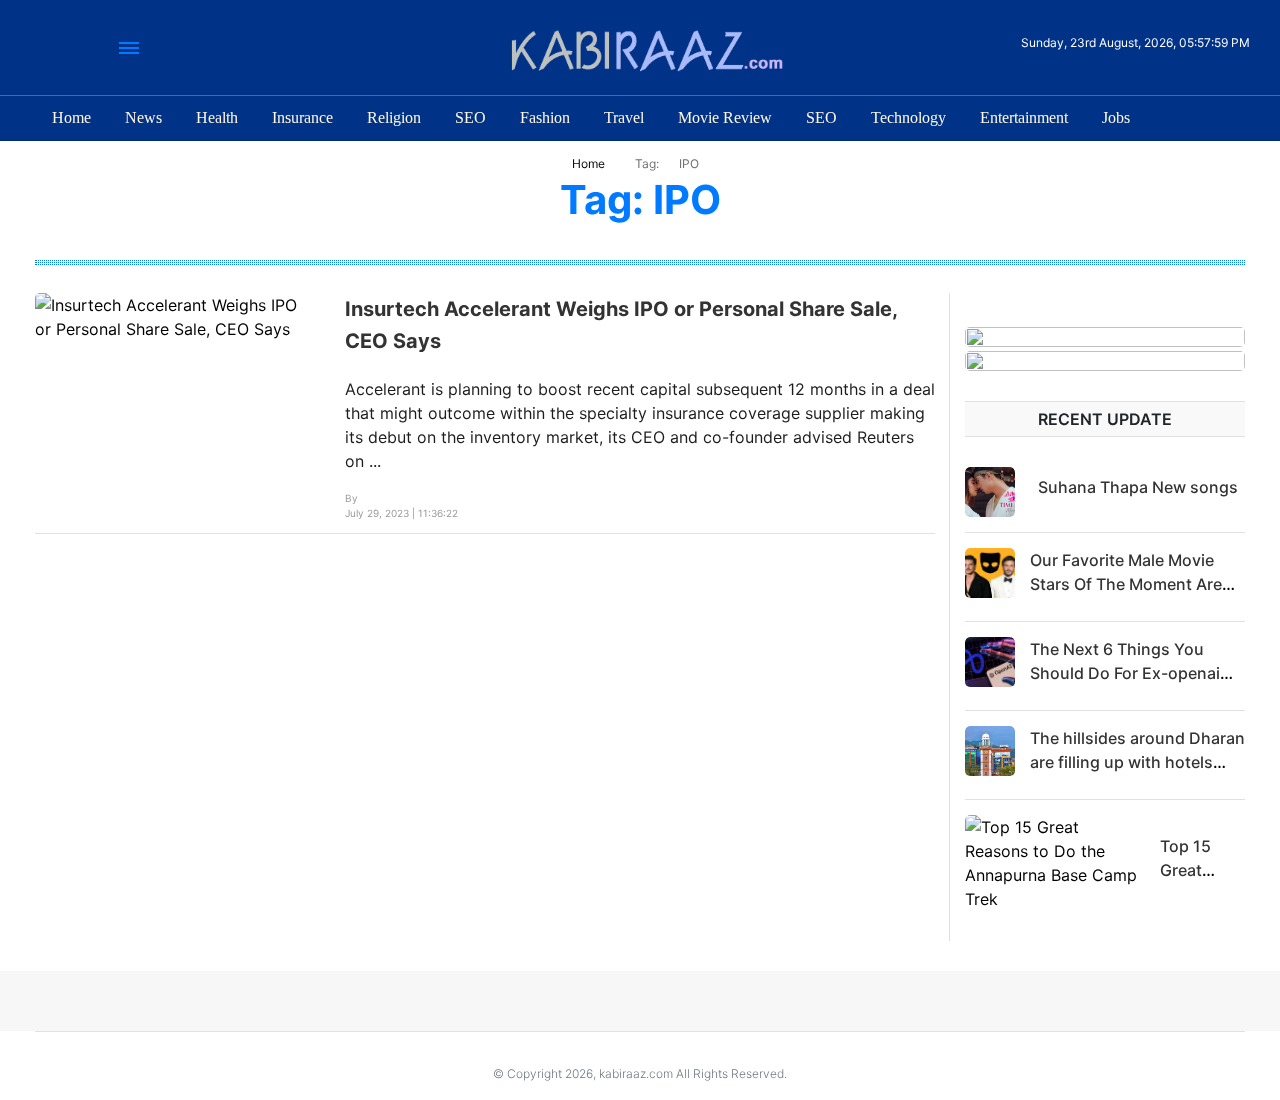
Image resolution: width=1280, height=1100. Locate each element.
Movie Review (725, 117)
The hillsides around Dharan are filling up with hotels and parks (1137, 762)
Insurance (302, 117)
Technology (908, 117)
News (143, 117)
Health (217, 117)
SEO (470, 117)
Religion (394, 117)
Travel (624, 117)
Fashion (545, 117)
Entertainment (1024, 117)
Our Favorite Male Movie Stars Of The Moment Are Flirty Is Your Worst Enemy (1131, 584)
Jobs (1116, 117)
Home (71, 117)
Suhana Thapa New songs (1138, 487)
